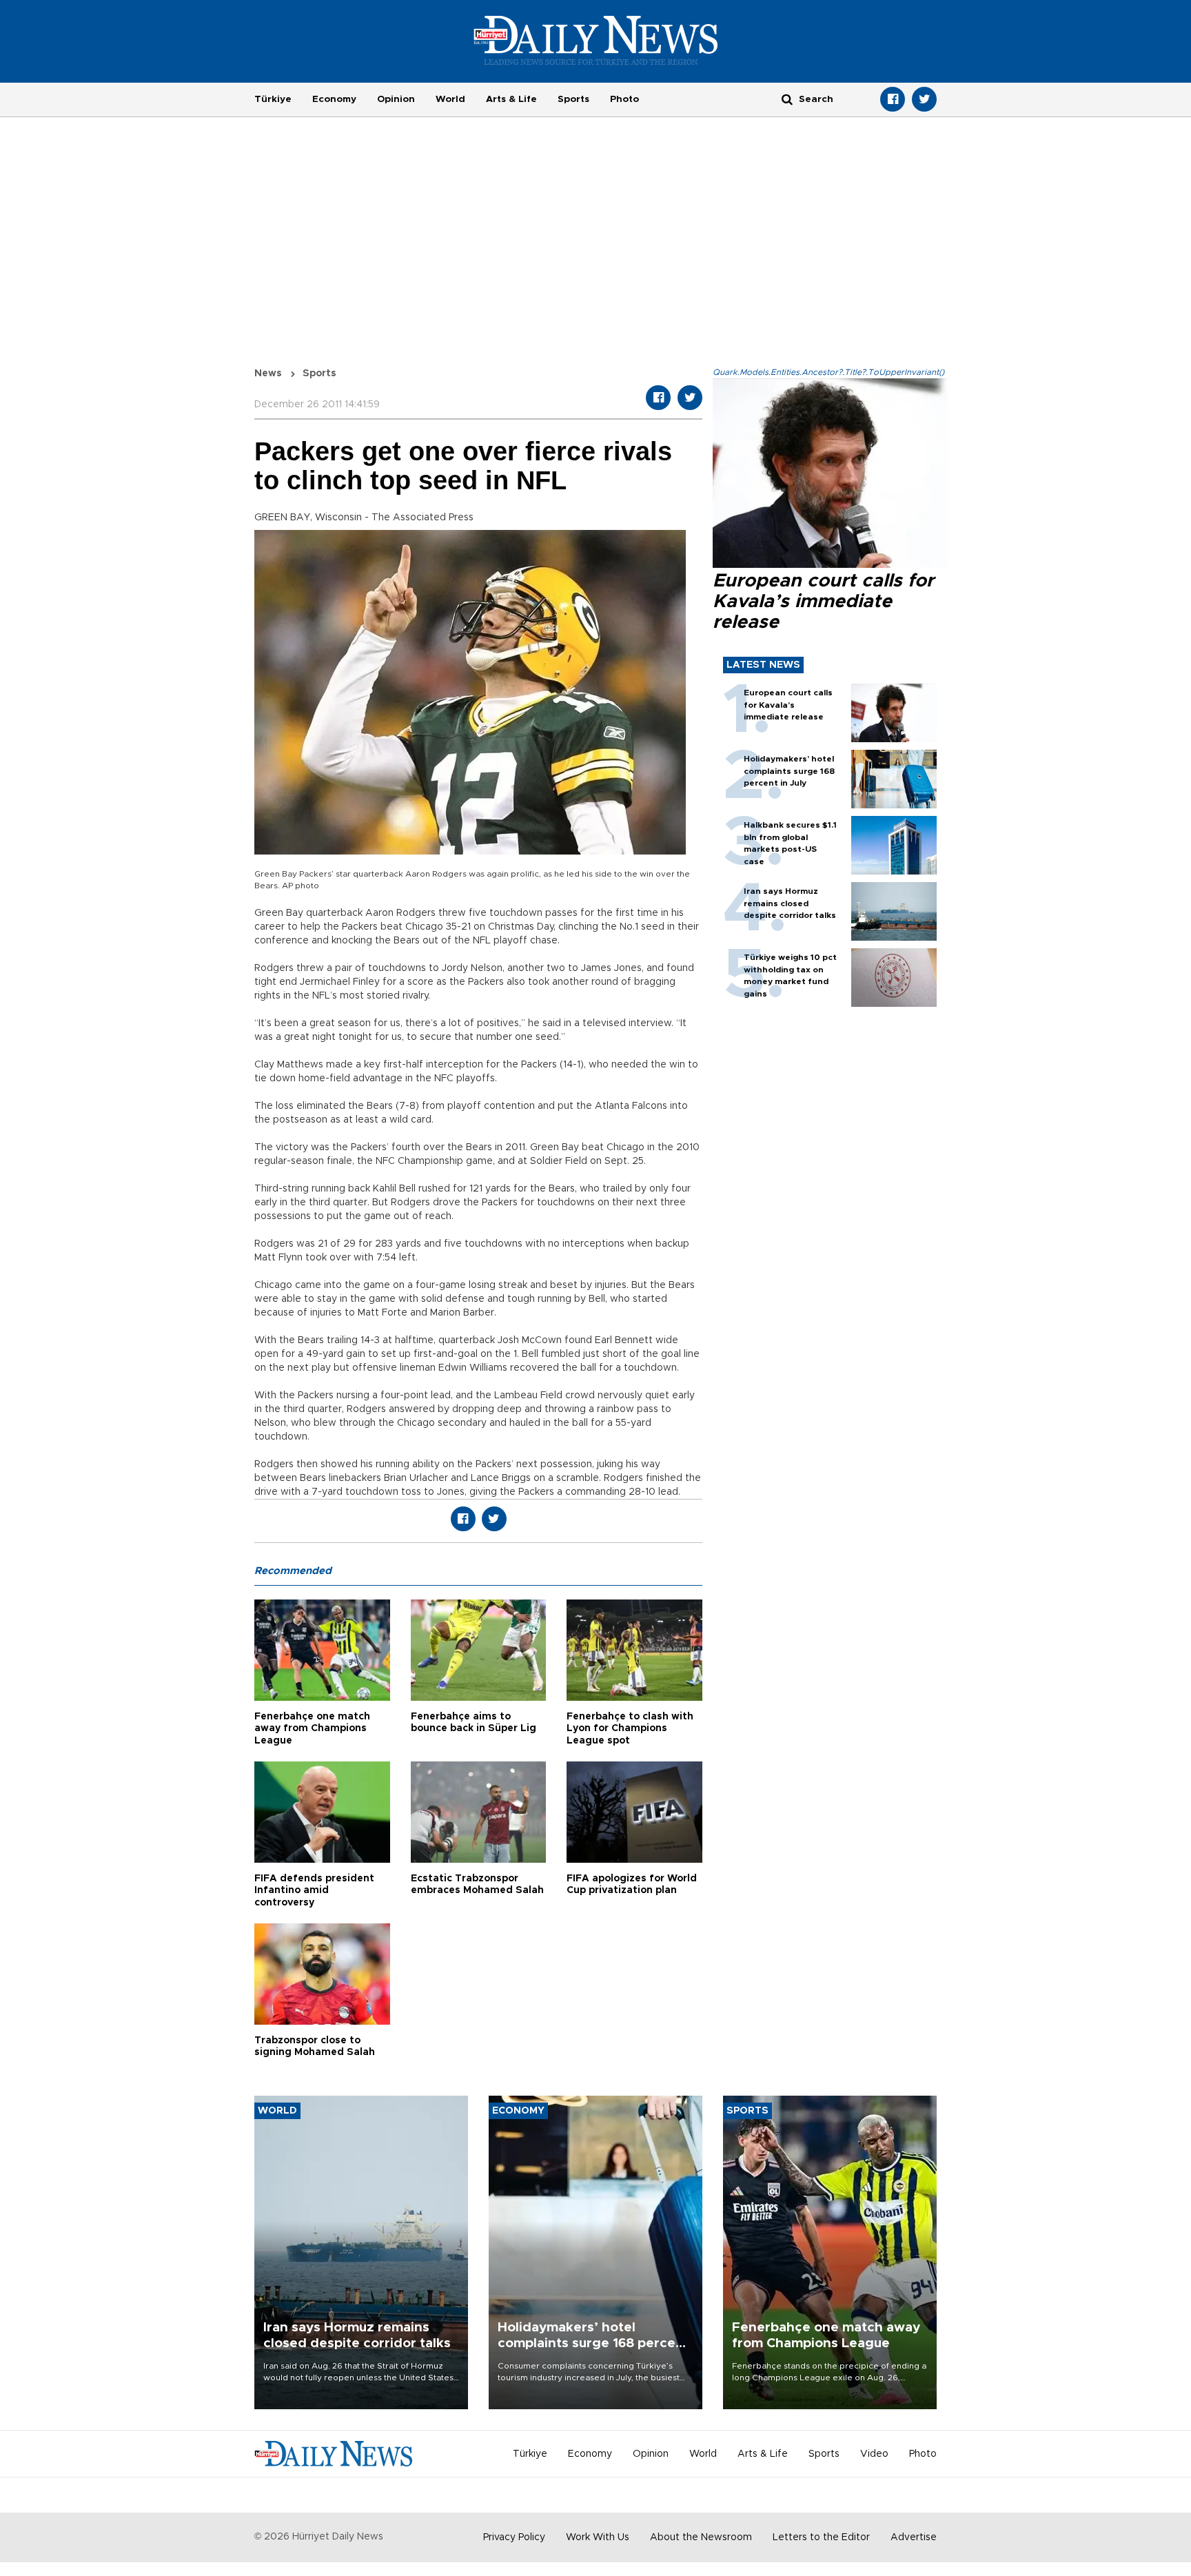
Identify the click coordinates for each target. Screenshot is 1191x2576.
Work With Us (598, 2537)
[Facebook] (893, 99)
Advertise (914, 2537)
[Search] (787, 99)
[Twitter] (924, 99)
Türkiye (273, 99)
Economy (334, 99)
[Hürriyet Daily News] (596, 40)
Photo (624, 99)
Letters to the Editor (821, 2537)
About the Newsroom (701, 2537)
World (450, 99)
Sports (573, 99)
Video (874, 2454)
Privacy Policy (514, 2537)
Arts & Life (511, 99)
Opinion (396, 99)
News (268, 374)
